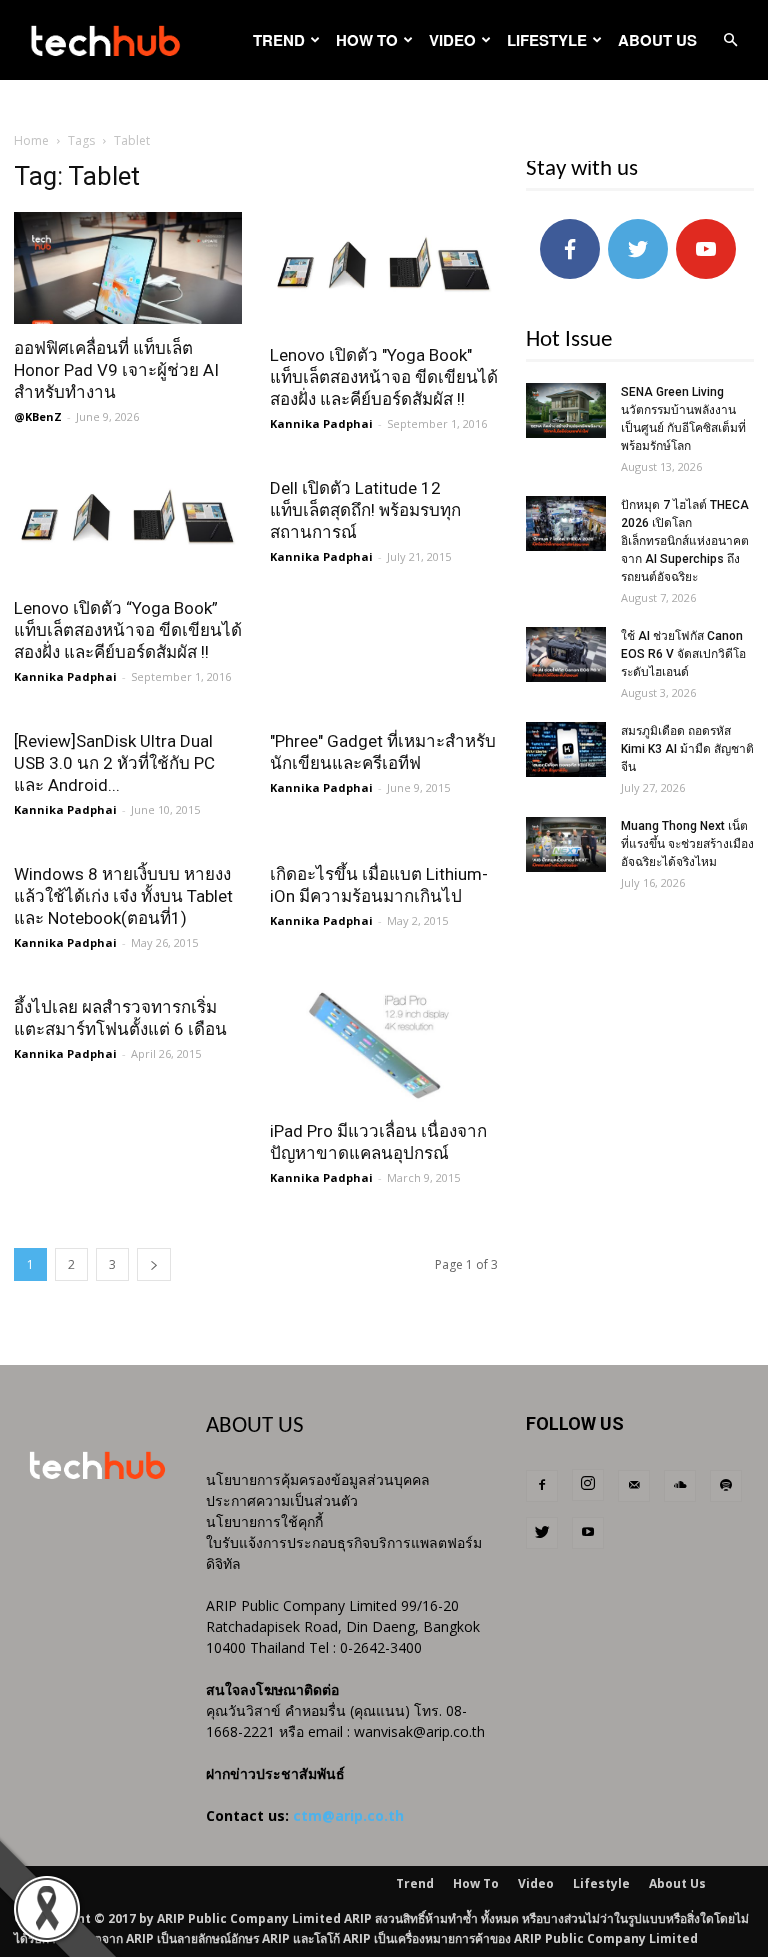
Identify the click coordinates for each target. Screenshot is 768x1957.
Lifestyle (547, 40)
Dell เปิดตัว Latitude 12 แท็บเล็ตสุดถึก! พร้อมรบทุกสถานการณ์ (365, 510)
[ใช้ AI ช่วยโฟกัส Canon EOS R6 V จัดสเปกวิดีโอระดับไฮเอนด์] (566, 654)
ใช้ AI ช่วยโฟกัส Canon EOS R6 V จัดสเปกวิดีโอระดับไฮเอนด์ (683, 654)
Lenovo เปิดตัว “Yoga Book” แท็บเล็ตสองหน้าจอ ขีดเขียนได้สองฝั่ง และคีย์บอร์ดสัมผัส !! (128, 630)
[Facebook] (542, 1486)
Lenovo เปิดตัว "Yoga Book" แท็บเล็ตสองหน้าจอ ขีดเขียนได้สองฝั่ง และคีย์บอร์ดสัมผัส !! (384, 377)
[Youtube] (588, 1533)
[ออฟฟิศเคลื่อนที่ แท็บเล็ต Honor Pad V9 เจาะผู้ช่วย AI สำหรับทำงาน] (128, 268)
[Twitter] (542, 1533)
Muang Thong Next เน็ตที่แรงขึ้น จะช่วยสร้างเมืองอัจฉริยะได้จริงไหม (687, 844)
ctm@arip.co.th (348, 1815)
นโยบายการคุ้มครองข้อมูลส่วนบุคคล (318, 1479)
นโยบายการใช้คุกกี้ (264, 1521)
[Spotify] (726, 1486)
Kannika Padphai (321, 423)
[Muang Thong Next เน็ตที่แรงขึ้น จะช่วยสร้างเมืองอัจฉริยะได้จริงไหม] (566, 844)
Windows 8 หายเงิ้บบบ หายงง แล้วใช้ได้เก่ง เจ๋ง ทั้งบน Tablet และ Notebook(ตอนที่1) (123, 896)
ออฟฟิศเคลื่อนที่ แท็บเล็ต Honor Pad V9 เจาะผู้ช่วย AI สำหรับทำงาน (116, 370)
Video (452, 40)
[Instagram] (588, 1485)
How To (367, 40)
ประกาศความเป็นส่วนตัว (282, 1500)
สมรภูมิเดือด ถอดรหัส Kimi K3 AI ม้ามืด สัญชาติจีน (687, 749)
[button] (730, 40)
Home (31, 140)
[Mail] (634, 1486)
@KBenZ (38, 416)
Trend (279, 40)
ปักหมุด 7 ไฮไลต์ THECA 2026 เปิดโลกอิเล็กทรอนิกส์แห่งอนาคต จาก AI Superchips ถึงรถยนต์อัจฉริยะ (685, 541)
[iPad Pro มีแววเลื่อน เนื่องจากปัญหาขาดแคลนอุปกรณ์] (384, 1045)
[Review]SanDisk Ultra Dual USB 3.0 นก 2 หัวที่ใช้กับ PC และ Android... (114, 763)
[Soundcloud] (680, 1486)
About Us (657, 40)
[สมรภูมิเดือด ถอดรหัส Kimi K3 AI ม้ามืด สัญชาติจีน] (566, 749)
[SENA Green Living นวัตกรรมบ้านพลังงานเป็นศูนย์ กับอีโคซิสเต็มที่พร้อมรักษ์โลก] (566, 410)
